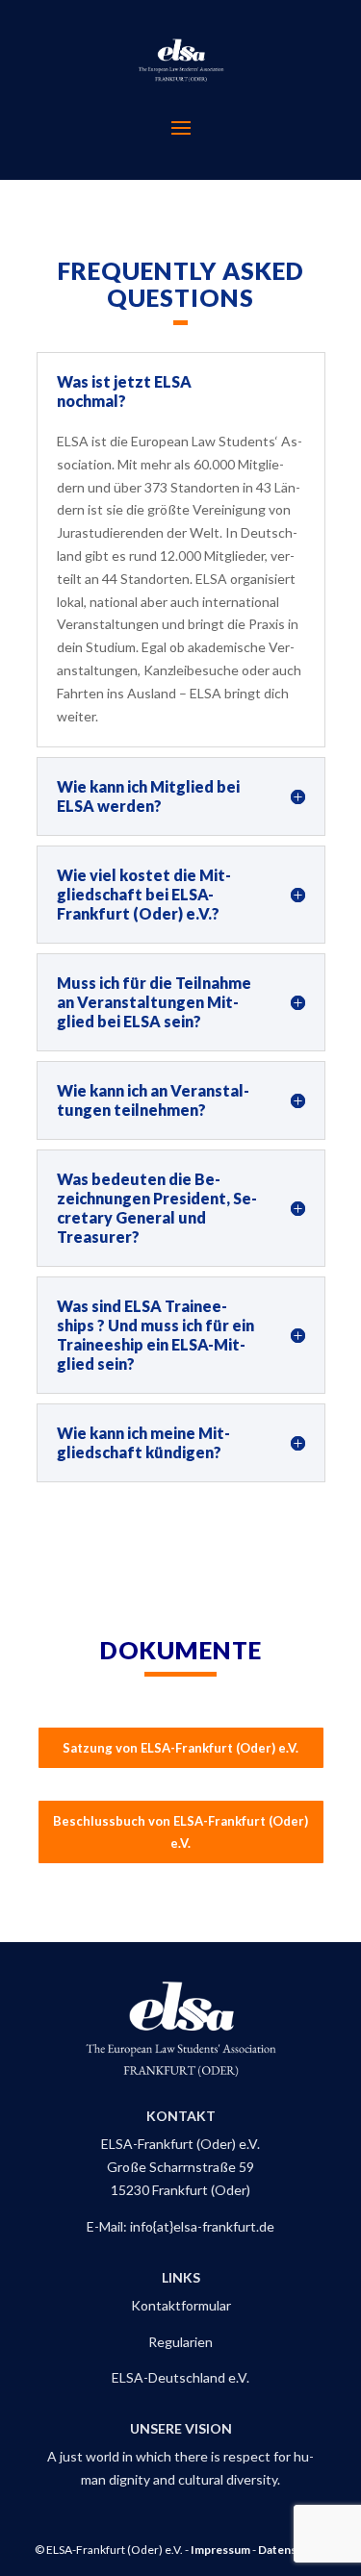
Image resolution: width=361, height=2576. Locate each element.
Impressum (220, 2550)
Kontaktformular (181, 2305)
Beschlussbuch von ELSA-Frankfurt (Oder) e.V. (180, 1831)
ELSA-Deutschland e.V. (180, 2377)
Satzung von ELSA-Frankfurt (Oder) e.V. (180, 1748)
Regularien (180, 2342)
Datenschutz (292, 2550)
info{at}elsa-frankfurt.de (202, 2226)
